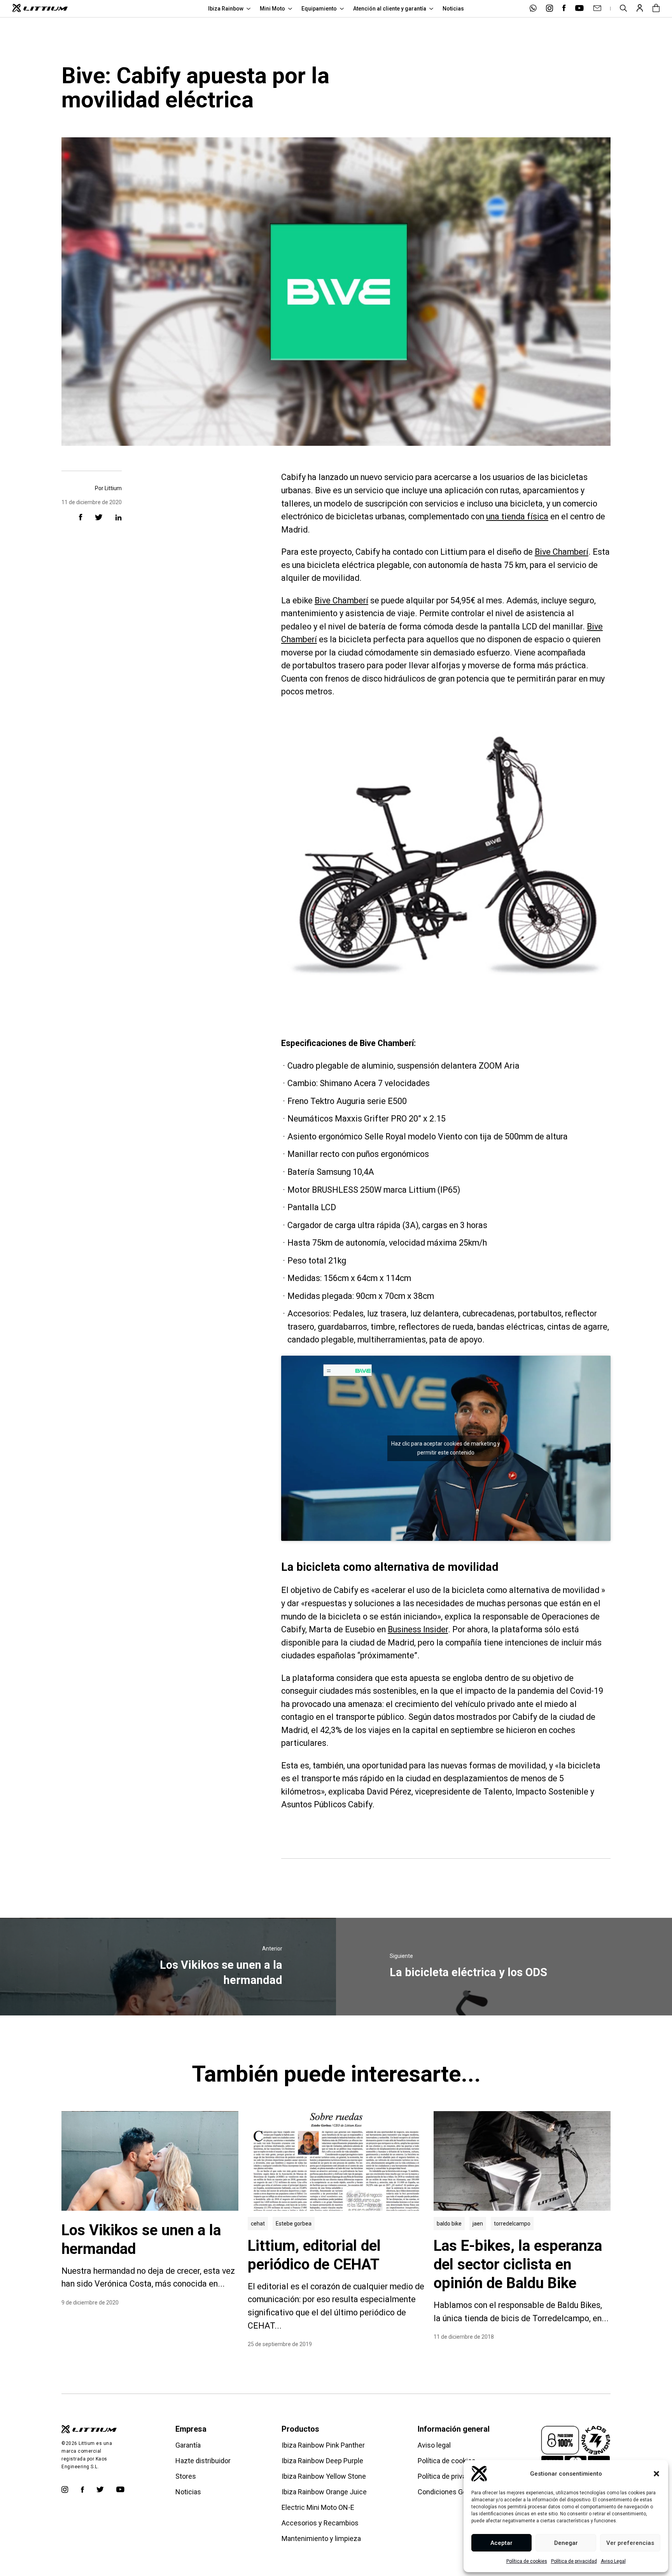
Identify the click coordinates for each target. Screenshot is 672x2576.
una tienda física (517, 516)
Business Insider (418, 1629)
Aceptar (501, 2543)
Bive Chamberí (562, 552)
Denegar (566, 2543)
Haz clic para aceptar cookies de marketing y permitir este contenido (446, 1448)
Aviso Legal (613, 2561)
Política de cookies (527, 2561)
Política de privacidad (574, 2561)
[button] (656, 2474)
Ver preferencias (630, 2543)
